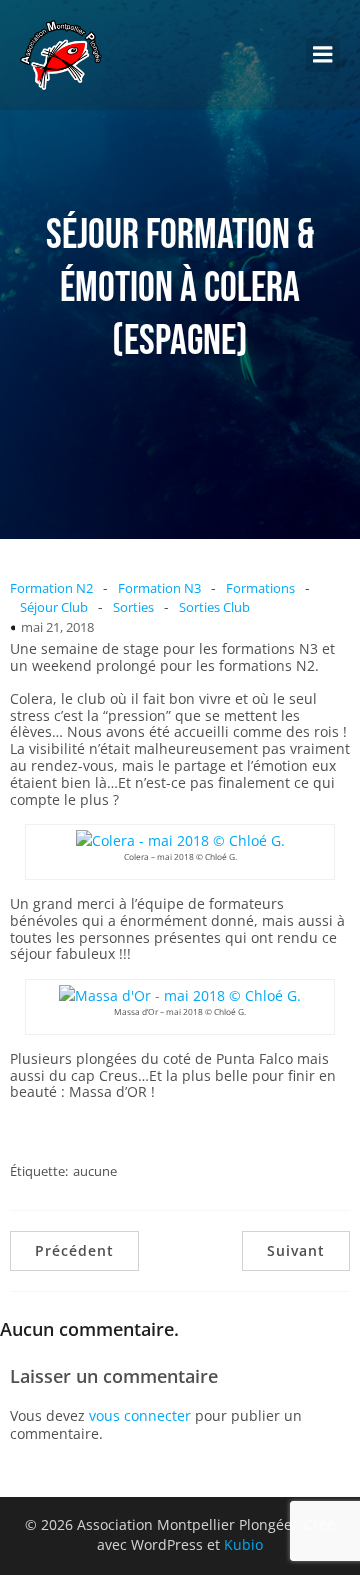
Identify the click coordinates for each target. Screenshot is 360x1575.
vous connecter (140, 1415)
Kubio (243, 1544)
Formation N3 (159, 588)
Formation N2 (51, 588)
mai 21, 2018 (57, 627)
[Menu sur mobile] (323, 55)
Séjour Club (54, 607)
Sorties (133, 607)
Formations (260, 588)
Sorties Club (214, 607)
